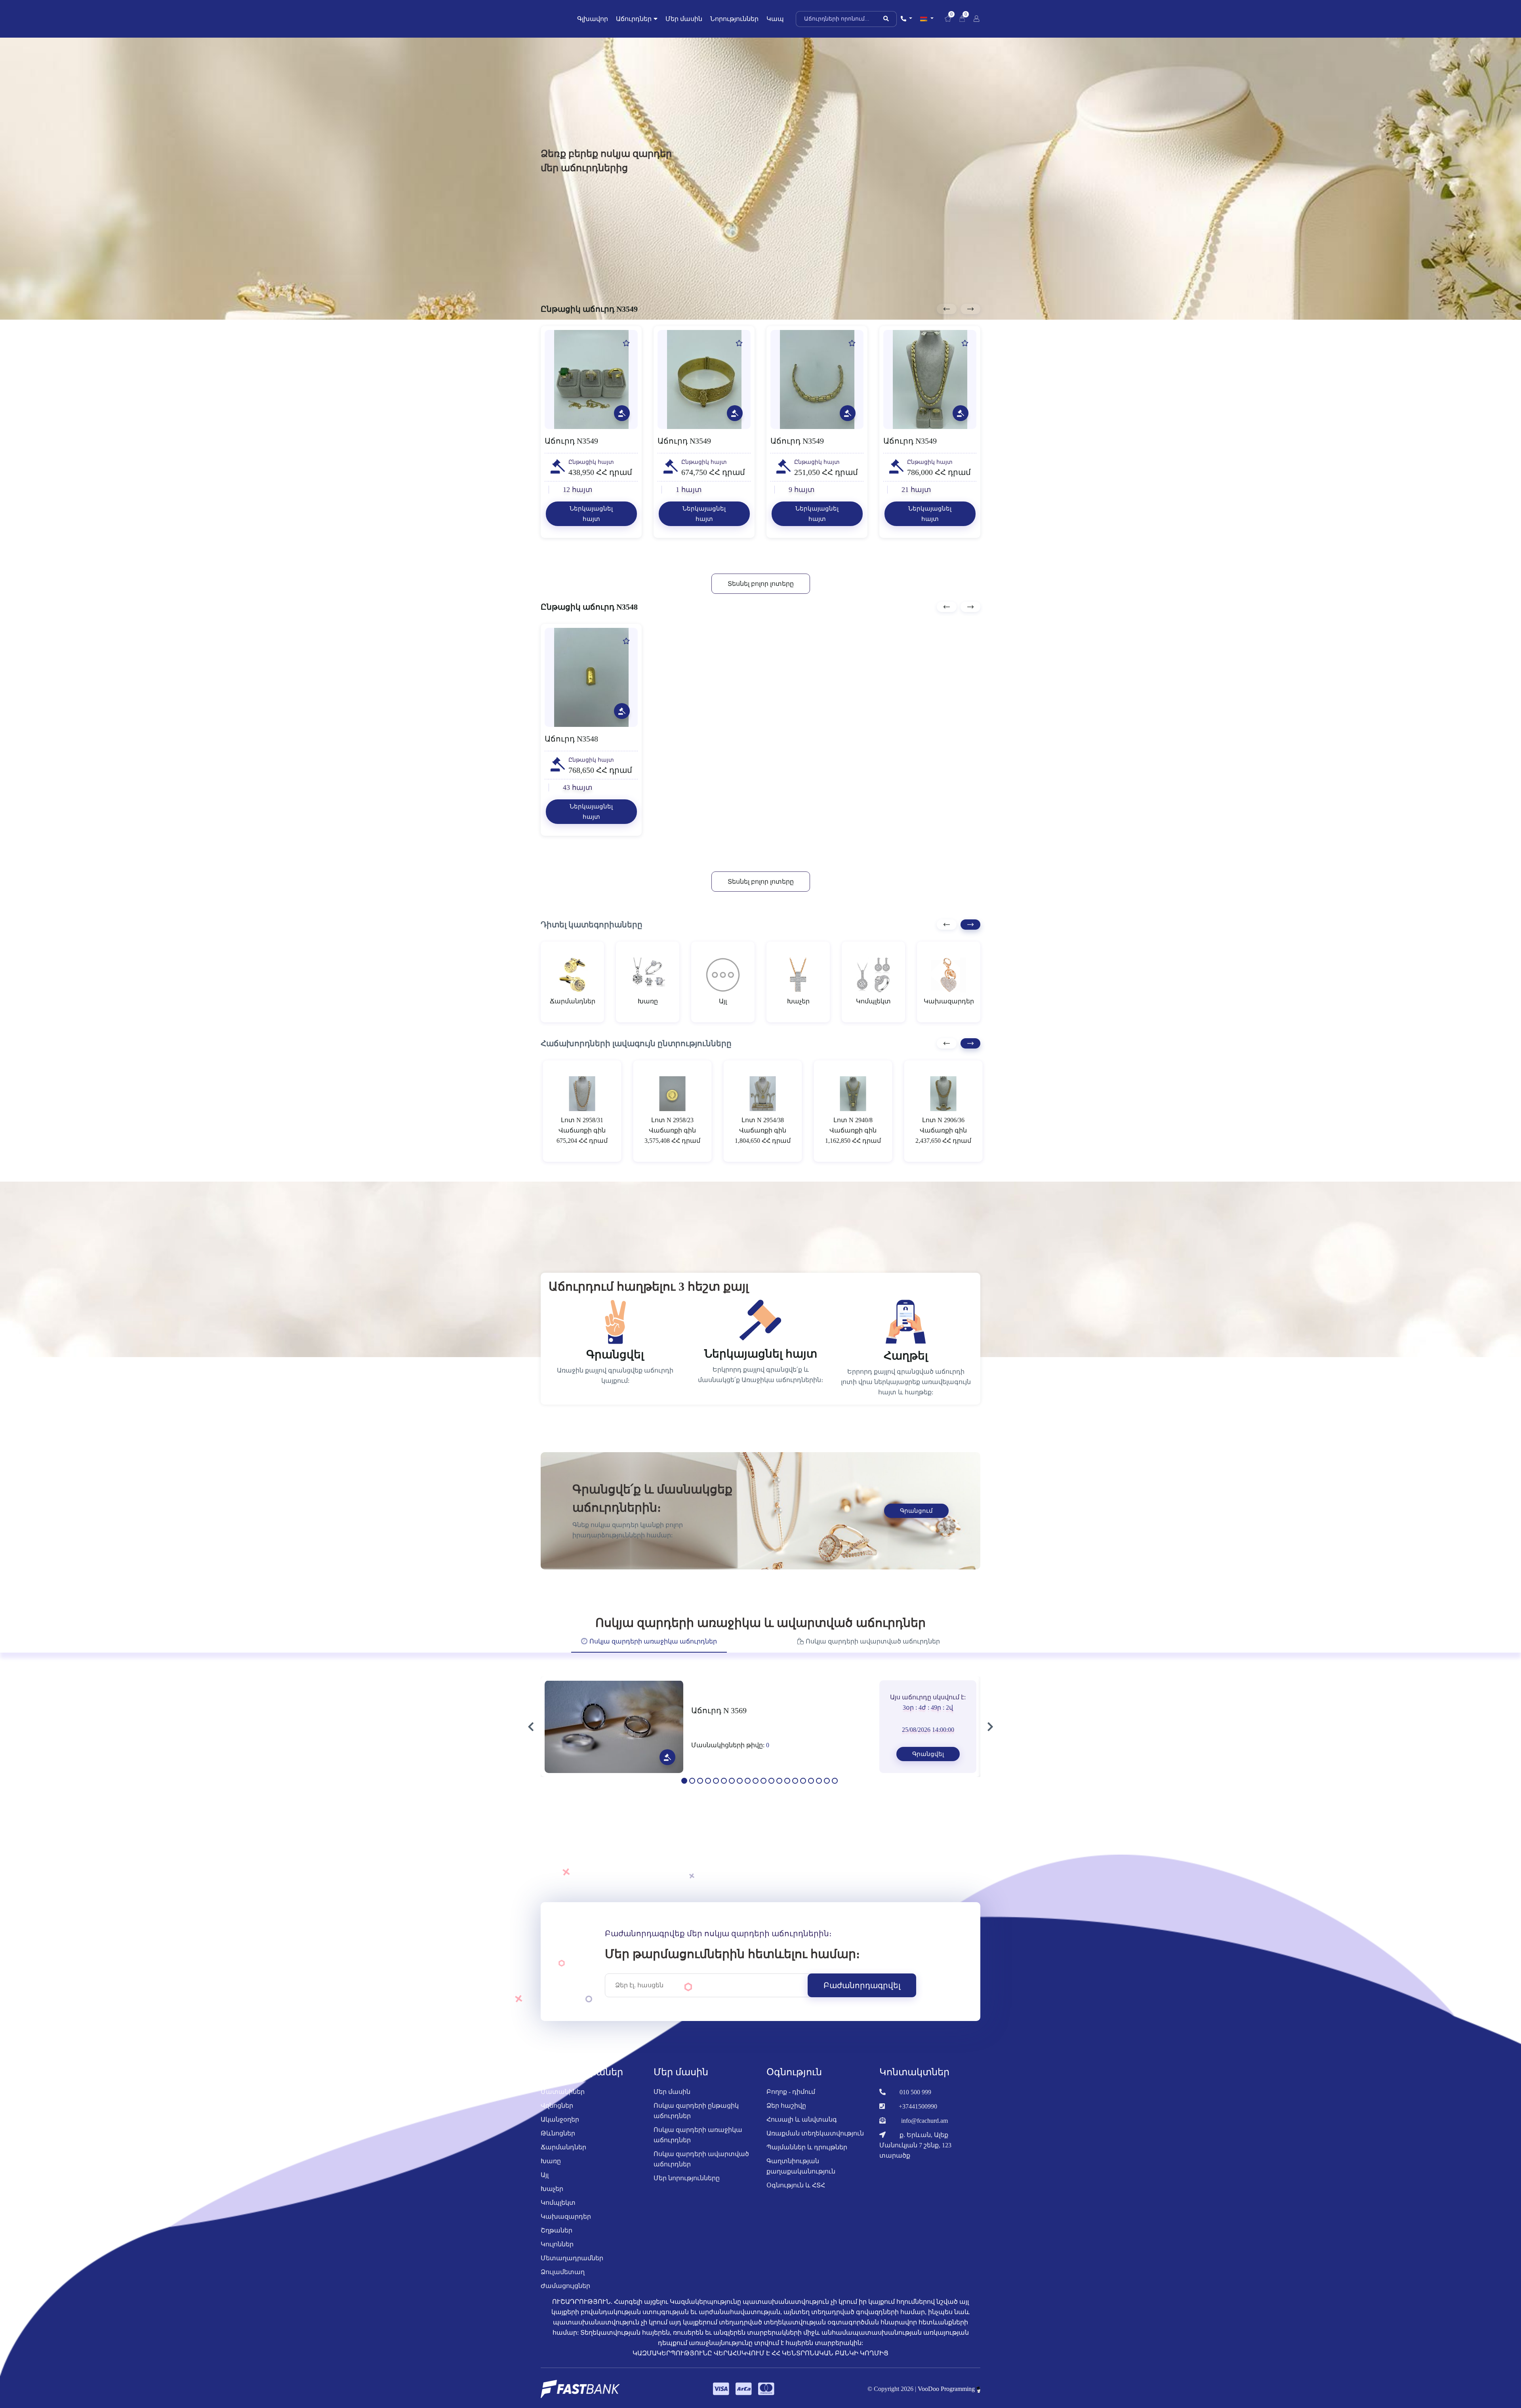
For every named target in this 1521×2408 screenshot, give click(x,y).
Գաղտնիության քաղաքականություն (801, 2174)
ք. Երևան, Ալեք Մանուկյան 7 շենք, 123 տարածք (915, 2153)
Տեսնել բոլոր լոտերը (761, 592)
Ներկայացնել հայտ (591, 514)
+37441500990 (918, 2114)
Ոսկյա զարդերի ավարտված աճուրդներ (701, 2167)
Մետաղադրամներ (572, 2266)
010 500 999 (915, 2100)
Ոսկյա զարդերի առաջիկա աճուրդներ (698, 2143)
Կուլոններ (557, 2252)
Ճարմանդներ (563, 2155)
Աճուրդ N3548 (571, 747)
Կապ (775, 19)
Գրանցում (916, 1519)
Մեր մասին (684, 19)
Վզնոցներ (557, 2113)
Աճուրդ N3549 (571, 441)
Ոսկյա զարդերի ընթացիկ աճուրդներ (696, 2119)
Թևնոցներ (558, 2141)
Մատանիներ (563, 2100)
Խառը (551, 2169)
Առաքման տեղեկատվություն (815, 2141)
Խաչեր (552, 2197)
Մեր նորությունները (687, 2186)
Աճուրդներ (634, 19)
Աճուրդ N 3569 (719, 1718)
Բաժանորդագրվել (862, 1993)
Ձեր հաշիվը (786, 2113)
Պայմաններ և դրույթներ (807, 2155)
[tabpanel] (760, 1735)
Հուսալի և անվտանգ (802, 2127)
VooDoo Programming (947, 2397)
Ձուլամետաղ (563, 2280)
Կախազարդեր (566, 2224)
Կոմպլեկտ (558, 2211)
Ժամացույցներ (565, 2294)
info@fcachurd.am (924, 2129)
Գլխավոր (593, 19)
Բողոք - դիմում (791, 2100)
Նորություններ (734, 19)
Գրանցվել (928, 1762)
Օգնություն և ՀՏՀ (796, 2193)
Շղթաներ (557, 2238)
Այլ (545, 2183)
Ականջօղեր (560, 2127)
